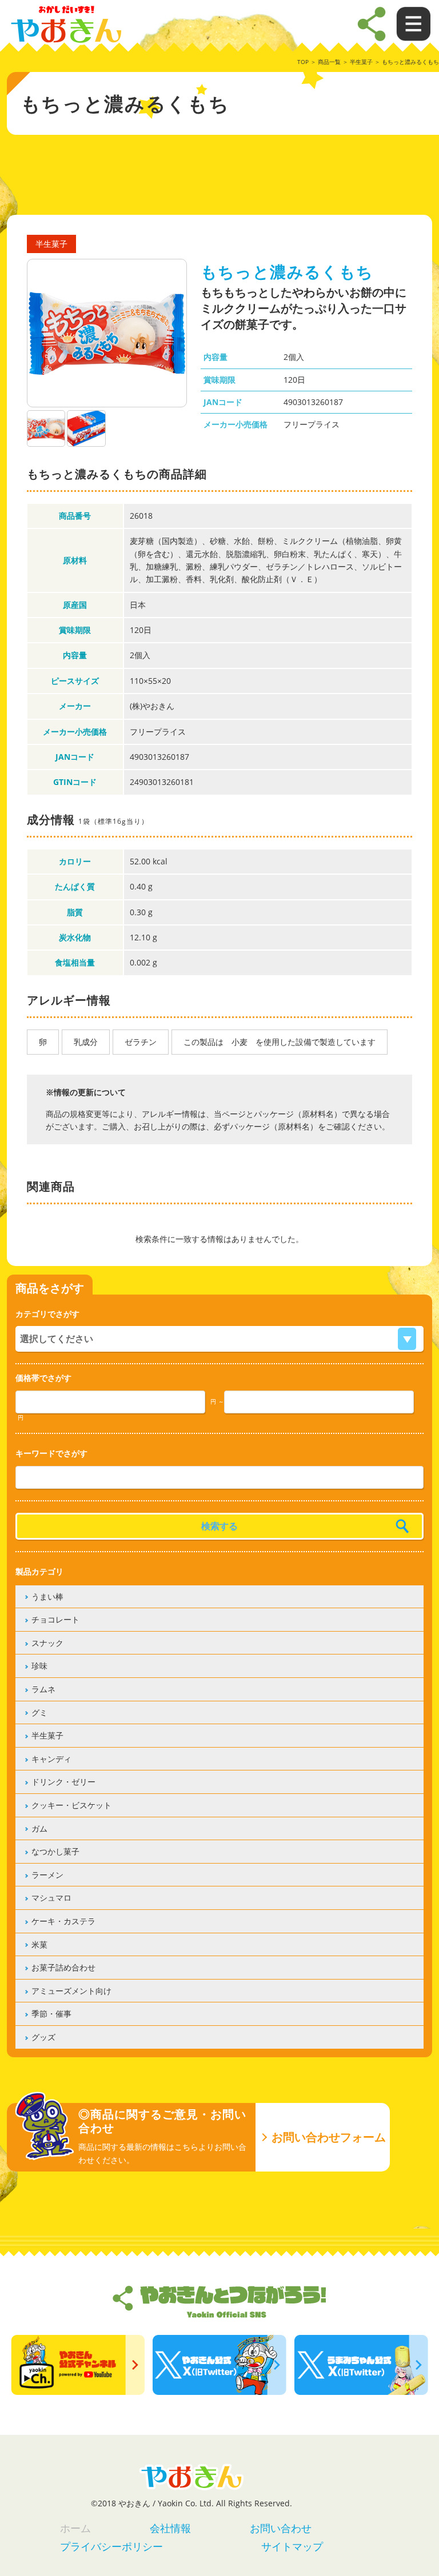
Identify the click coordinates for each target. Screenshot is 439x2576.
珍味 (39, 1666)
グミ (39, 1712)
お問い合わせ (281, 2528)
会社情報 (170, 2528)
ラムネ (43, 1689)
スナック (47, 1643)
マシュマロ (51, 1898)
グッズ (43, 2037)
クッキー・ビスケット (71, 1805)
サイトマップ (292, 2546)
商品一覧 (329, 62)
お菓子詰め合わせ (63, 1967)
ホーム (75, 2528)
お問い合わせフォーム (329, 2137)
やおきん (66, 25)
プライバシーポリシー (111, 2546)
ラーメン (47, 1875)
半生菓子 (361, 62)
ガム (39, 1828)
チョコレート (55, 1619)
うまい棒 (47, 1597)
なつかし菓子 (55, 1851)
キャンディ (51, 1759)
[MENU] (372, 24)
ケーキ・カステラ (63, 1921)
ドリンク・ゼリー (63, 1782)
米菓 (39, 1944)
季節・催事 (51, 2014)
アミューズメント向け (71, 1991)
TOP (303, 62)
